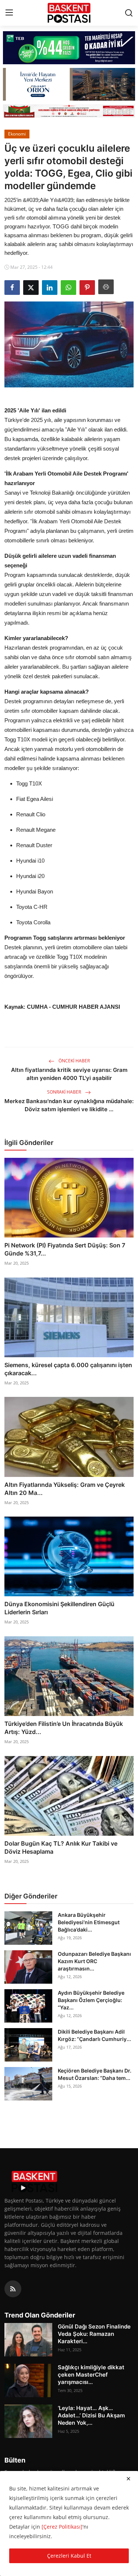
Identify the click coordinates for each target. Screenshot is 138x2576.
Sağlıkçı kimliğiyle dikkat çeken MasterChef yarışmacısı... (91, 2375)
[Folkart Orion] (69, 84)
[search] (129, 13)
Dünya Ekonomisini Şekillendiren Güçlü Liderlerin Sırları (59, 1608)
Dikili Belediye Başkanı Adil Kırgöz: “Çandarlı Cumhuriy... (94, 2035)
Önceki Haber (74, 1061)
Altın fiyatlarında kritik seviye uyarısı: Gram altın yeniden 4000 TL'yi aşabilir (69, 1074)
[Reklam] (69, 111)
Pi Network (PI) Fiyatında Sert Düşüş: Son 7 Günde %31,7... (65, 1249)
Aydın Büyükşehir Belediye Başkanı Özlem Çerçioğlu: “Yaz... (91, 2000)
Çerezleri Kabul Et (69, 2556)
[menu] (9, 13)
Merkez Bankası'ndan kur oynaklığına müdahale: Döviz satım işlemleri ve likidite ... (69, 1105)
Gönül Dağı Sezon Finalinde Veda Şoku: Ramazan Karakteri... (94, 2334)
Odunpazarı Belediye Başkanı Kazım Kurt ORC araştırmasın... (94, 1961)
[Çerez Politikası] (62, 2527)
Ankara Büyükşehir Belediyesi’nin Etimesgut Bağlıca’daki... (89, 1922)
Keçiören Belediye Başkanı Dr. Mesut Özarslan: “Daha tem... (95, 2074)
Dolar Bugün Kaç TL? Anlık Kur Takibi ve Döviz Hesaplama (61, 1847)
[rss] (13, 2289)
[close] (128, 2479)
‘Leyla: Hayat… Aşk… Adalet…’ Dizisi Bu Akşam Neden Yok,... (91, 2415)
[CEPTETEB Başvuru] (69, 48)
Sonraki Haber (65, 1092)
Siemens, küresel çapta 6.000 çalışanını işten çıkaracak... (68, 1369)
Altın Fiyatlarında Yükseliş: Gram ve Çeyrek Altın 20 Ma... (65, 1489)
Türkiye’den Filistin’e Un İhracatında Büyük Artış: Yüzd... (64, 1728)
